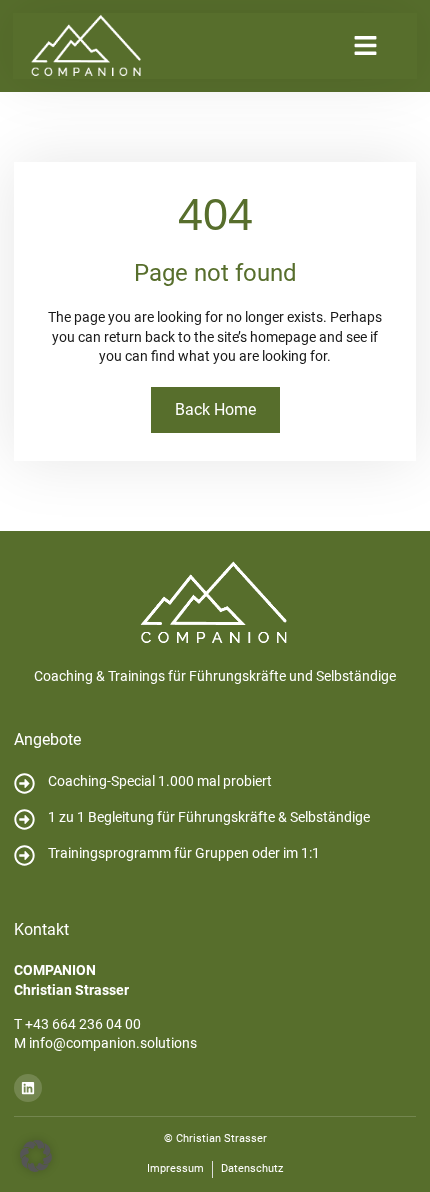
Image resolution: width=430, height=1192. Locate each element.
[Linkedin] (28, 1088)
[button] (366, 46)
